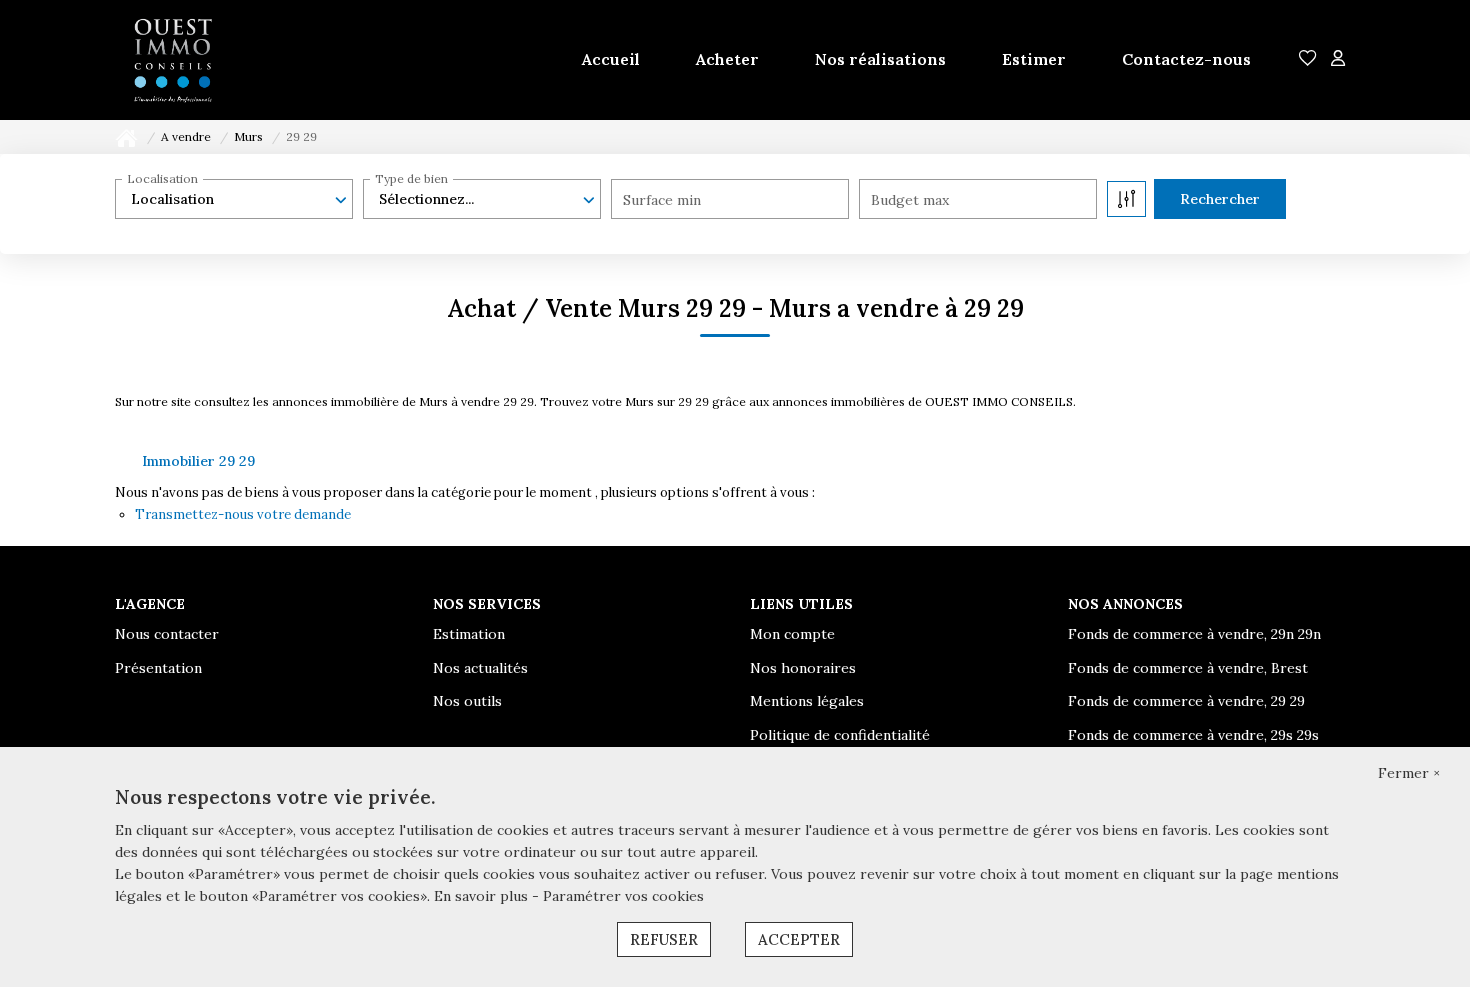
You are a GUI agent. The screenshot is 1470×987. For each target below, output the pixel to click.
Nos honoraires (803, 668)
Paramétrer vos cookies (623, 896)
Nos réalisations (880, 59)
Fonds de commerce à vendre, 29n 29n (1194, 634)
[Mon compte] (1338, 59)
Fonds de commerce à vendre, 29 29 (1186, 701)
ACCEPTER (799, 939)
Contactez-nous (1186, 59)
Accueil (611, 59)
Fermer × (1409, 773)
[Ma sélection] (1308, 59)
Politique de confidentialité (840, 735)
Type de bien (411, 178)
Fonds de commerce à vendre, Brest (1188, 668)
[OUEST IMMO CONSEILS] (173, 60)
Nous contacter (167, 634)
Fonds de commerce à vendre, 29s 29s (1193, 735)
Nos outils (467, 701)
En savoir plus (483, 896)
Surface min (662, 200)
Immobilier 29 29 (198, 461)
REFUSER (664, 939)
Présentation (158, 668)
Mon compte (792, 634)
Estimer (1034, 59)
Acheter (727, 59)
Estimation (469, 634)
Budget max (910, 200)
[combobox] (234, 199)
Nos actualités (480, 668)
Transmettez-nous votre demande (243, 514)
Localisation (162, 178)
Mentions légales (807, 701)
